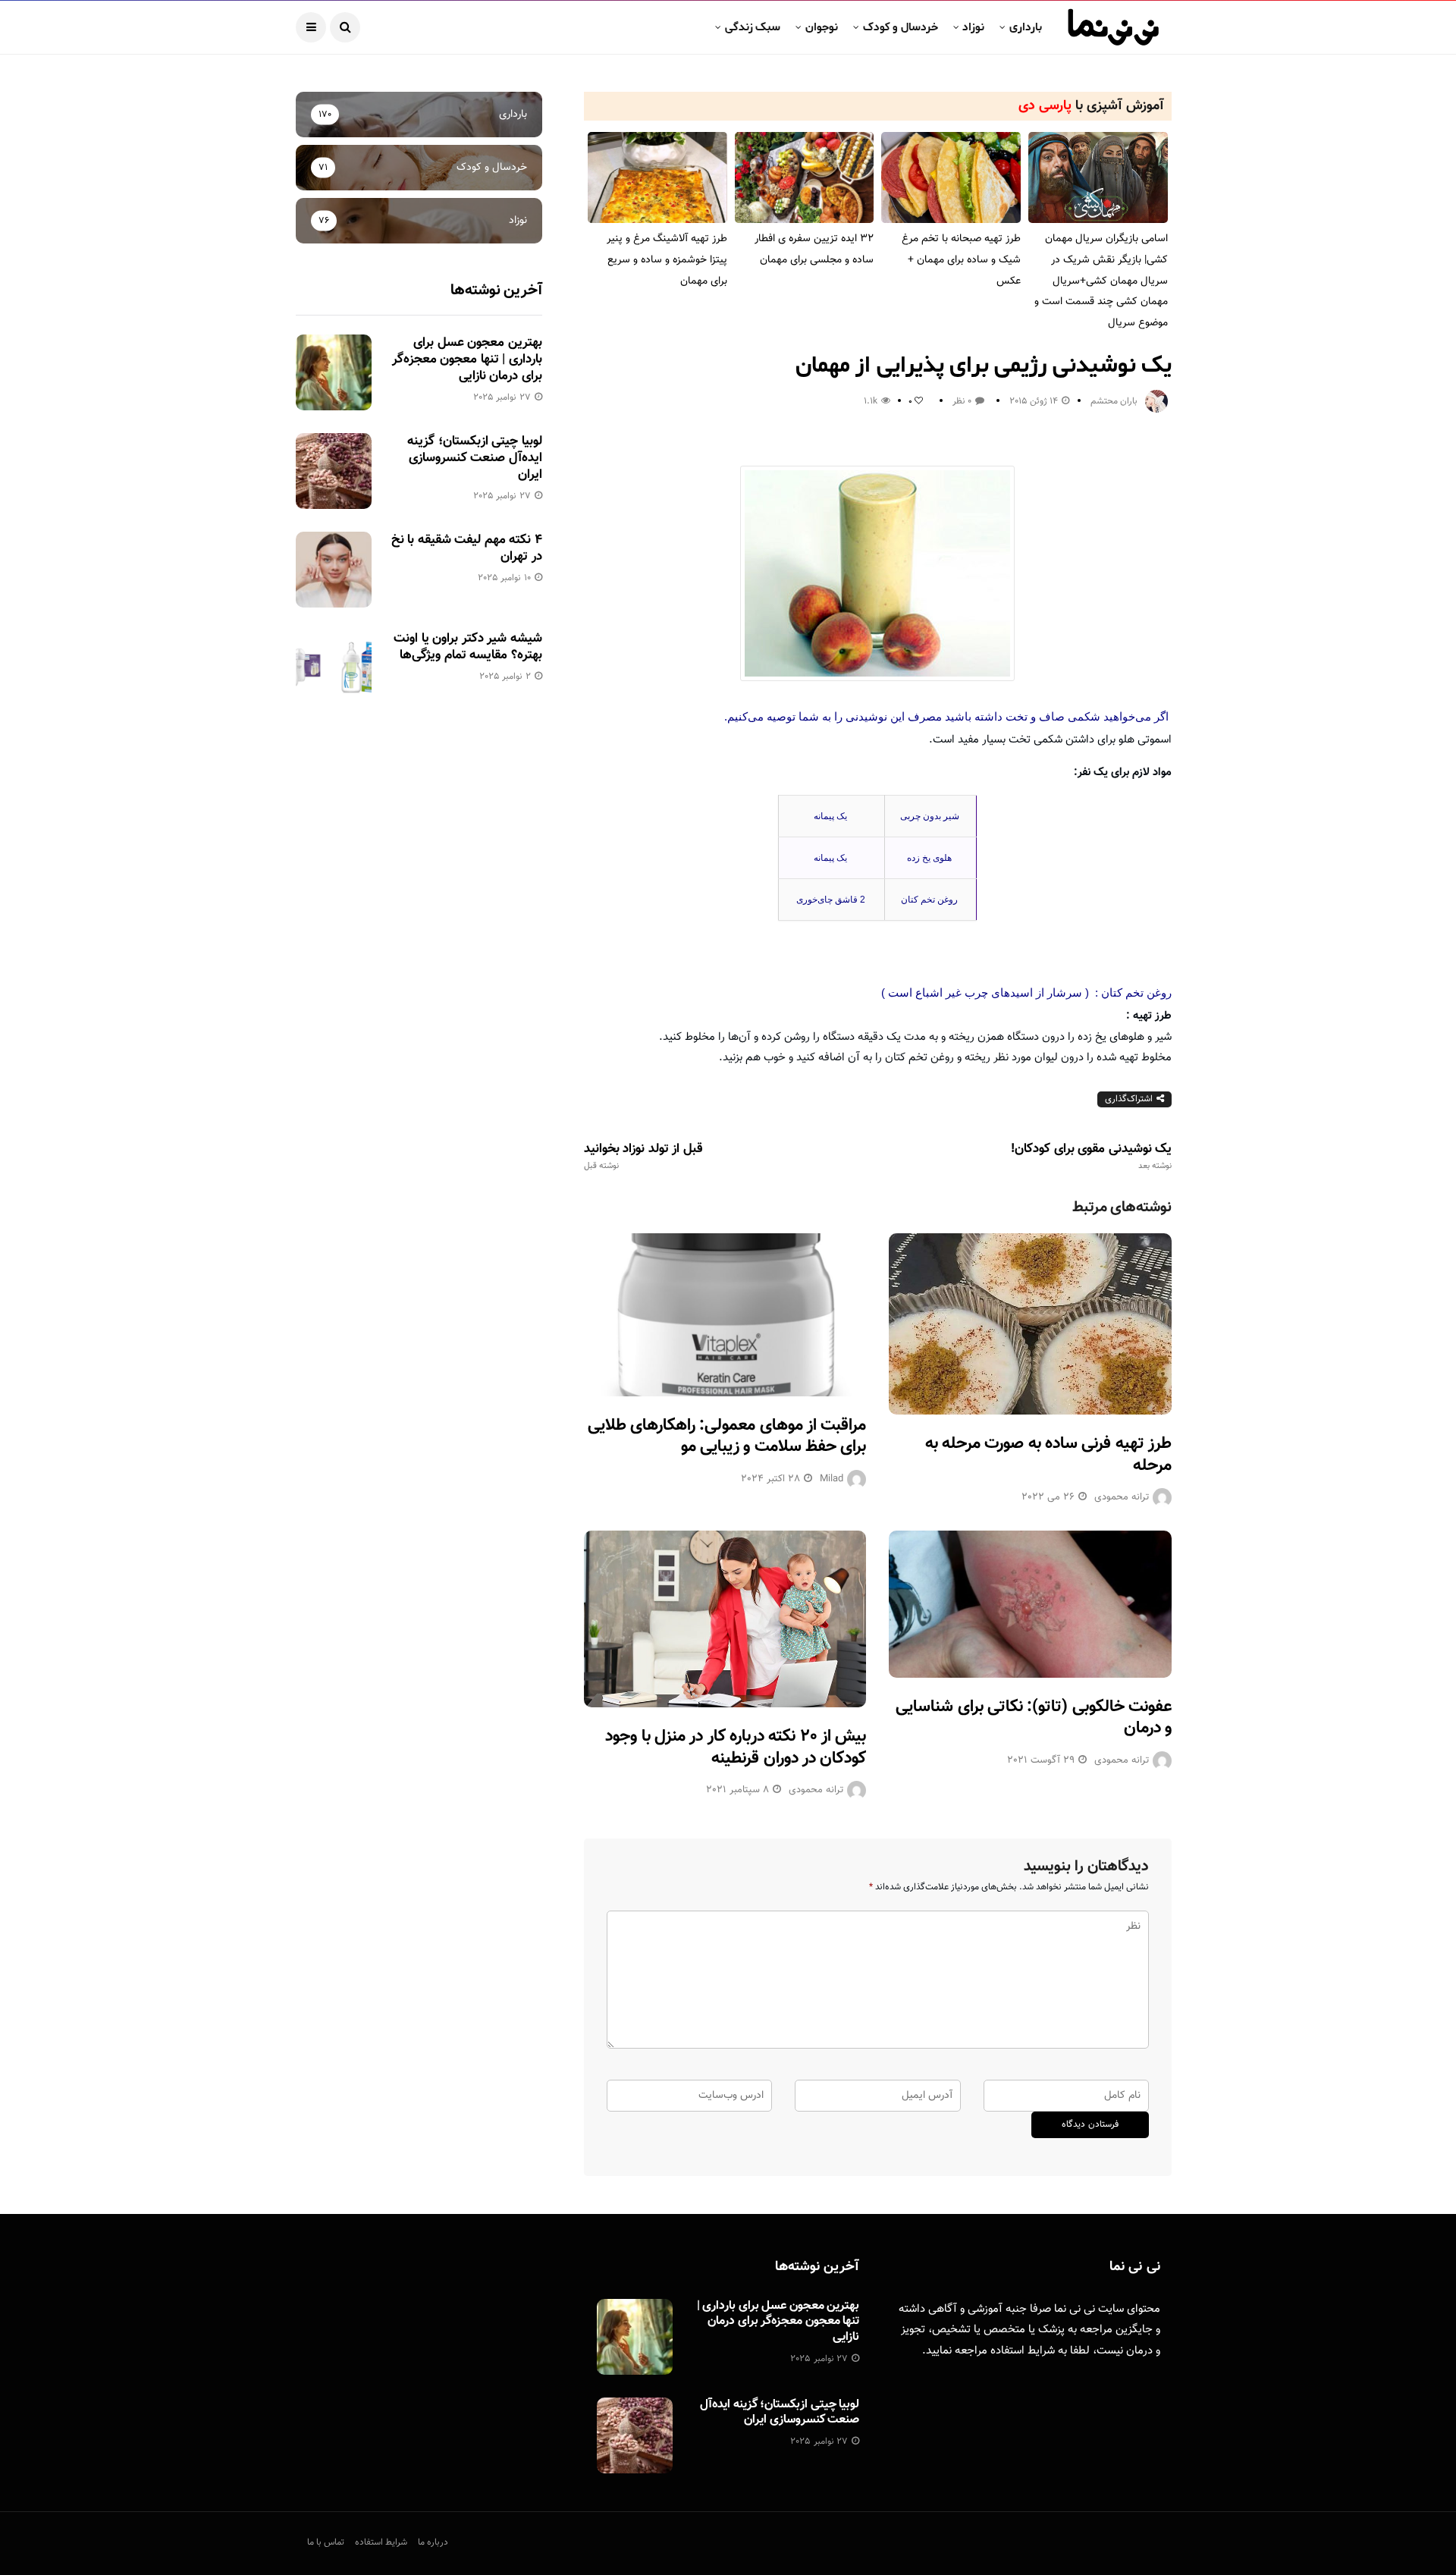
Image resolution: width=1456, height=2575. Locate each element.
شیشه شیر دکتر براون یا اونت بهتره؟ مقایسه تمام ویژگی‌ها (468, 647)
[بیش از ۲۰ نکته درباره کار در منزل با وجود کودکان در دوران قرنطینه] (725, 1619)
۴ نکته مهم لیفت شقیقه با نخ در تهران (467, 548)
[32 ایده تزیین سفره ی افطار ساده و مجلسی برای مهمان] (805, 178)
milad (832, 1479)
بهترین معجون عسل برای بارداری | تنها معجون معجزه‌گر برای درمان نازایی (467, 360)
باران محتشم (1114, 401)
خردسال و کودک (901, 27)
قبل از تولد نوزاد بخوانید (643, 1157)
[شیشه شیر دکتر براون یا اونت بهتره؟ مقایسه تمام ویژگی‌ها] (334, 668)
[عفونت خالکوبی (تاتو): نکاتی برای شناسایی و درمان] (1030, 1604)
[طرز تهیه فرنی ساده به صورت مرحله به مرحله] (1030, 1324)
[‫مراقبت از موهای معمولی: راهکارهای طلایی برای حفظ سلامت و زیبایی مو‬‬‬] (725, 1315)
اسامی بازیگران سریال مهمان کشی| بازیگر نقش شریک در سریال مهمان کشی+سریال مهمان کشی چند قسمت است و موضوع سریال (1101, 281)
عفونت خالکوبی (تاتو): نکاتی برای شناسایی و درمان (1034, 1718)
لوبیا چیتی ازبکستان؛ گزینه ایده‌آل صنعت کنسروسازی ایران (474, 458)
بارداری (1026, 27)
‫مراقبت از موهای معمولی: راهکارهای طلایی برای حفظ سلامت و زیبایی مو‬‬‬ (727, 1437)
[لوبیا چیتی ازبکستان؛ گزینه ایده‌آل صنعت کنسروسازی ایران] (334, 471)
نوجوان (822, 27)
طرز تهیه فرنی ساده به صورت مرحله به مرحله (1048, 1455)
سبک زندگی (753, 27)
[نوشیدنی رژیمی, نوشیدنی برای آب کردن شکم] (878, 573)
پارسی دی (1045, 106)
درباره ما (433, 2542)
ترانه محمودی (1122, 1497)
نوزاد (973, 27)
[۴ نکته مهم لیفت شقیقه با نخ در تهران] (334, 570)
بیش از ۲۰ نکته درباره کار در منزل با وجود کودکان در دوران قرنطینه (736, 1748)
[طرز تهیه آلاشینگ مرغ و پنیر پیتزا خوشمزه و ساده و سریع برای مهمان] (657, 178)
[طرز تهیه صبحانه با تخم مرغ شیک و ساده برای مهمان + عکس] (951, 178)
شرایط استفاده (1023, 2351)
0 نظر (962, 401)
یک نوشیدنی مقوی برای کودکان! (1091, 1157)
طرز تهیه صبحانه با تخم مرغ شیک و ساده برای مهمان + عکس (961, 260)
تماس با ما (326, 2542)
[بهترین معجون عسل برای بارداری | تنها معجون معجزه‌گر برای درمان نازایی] (334, 372)
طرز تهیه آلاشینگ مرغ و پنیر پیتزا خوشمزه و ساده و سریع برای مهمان (667, 260)
